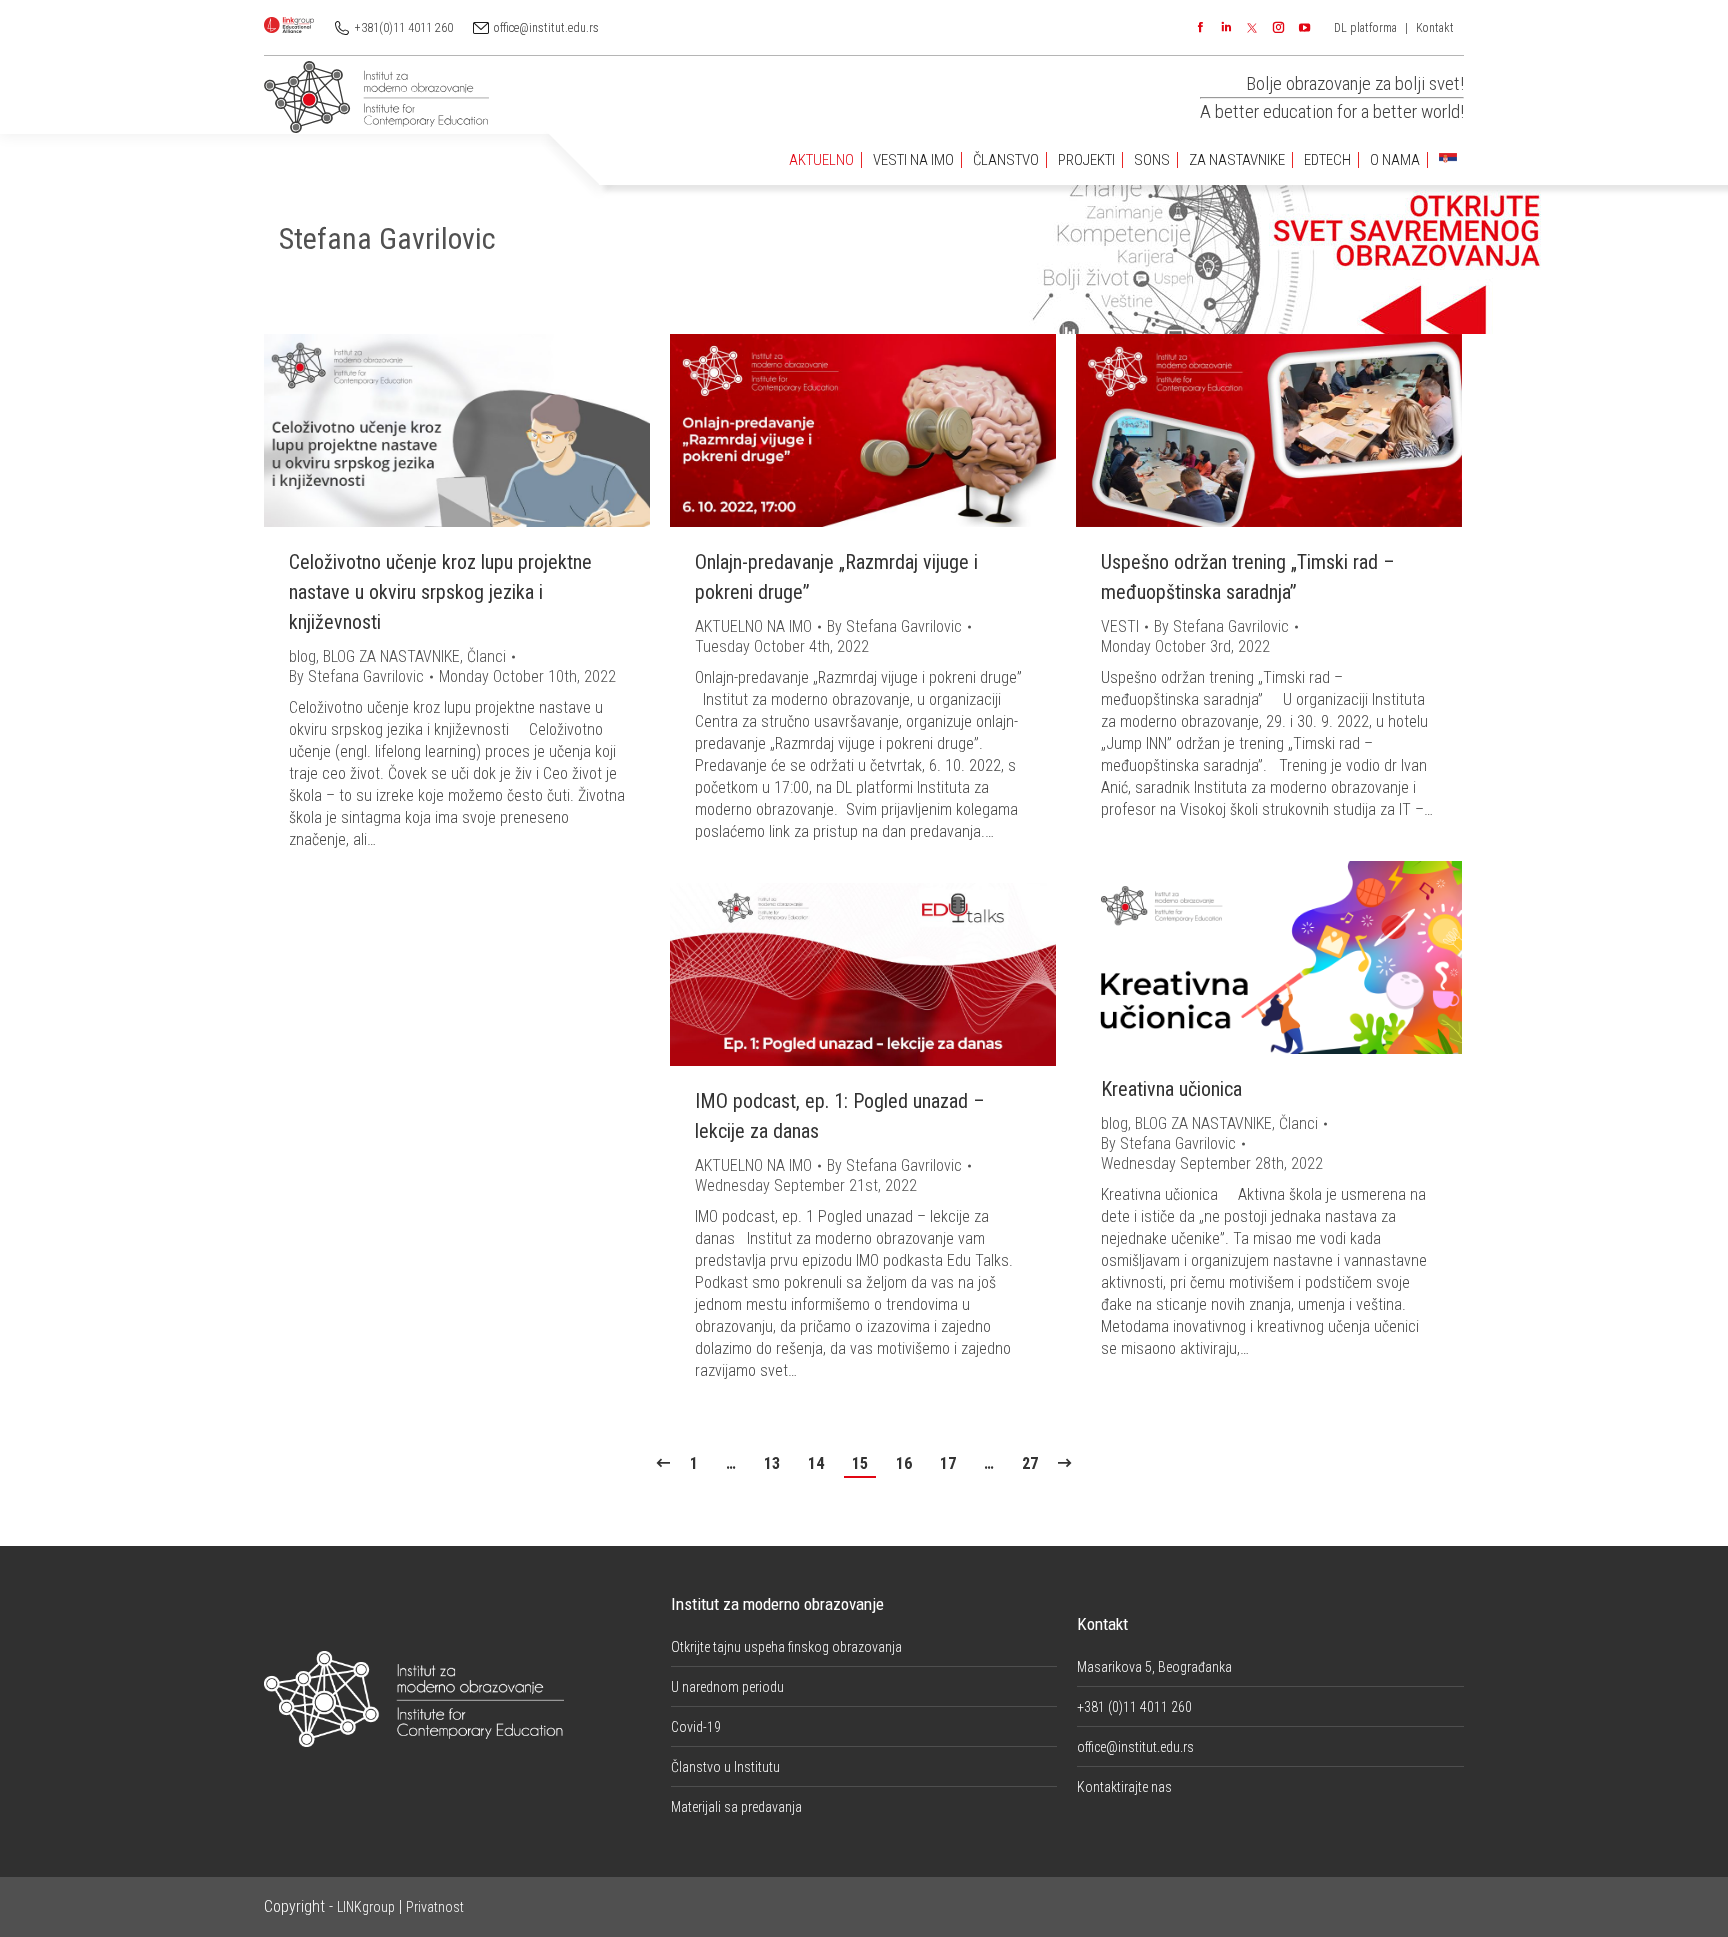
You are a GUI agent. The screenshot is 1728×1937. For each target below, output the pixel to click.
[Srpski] (1448, 160)
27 (1030, 1463)
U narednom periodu (727, 1687)
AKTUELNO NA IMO (753, 626)
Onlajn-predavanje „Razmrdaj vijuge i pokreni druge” (836, 577)
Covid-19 (696, 1727)
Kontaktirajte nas (1124, 1787)
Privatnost (435, 1907)
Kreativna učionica (1171, 1089)
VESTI (1120, 626)
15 (860, 1463)
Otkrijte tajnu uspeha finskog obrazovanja (786, 1647)
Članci (486, 656)
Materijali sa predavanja (736, 1807)
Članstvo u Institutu (725, 1767)
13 (772, 1463)
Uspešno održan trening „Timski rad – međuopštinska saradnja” (1248, 577)
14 (816, 1463)
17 (948, 1463)
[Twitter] (1252, 28)
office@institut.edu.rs (546, 28)
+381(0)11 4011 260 (404, 28)
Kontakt (1435, 28)
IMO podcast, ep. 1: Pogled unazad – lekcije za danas (840, 1116)
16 (904, 1463)
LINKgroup (366, 1907)
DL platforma (1365, 28)
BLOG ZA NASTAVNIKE (391, 656)
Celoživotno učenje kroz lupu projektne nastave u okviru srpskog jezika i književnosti (440, 592)
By (356, 676)
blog (302, 656)
